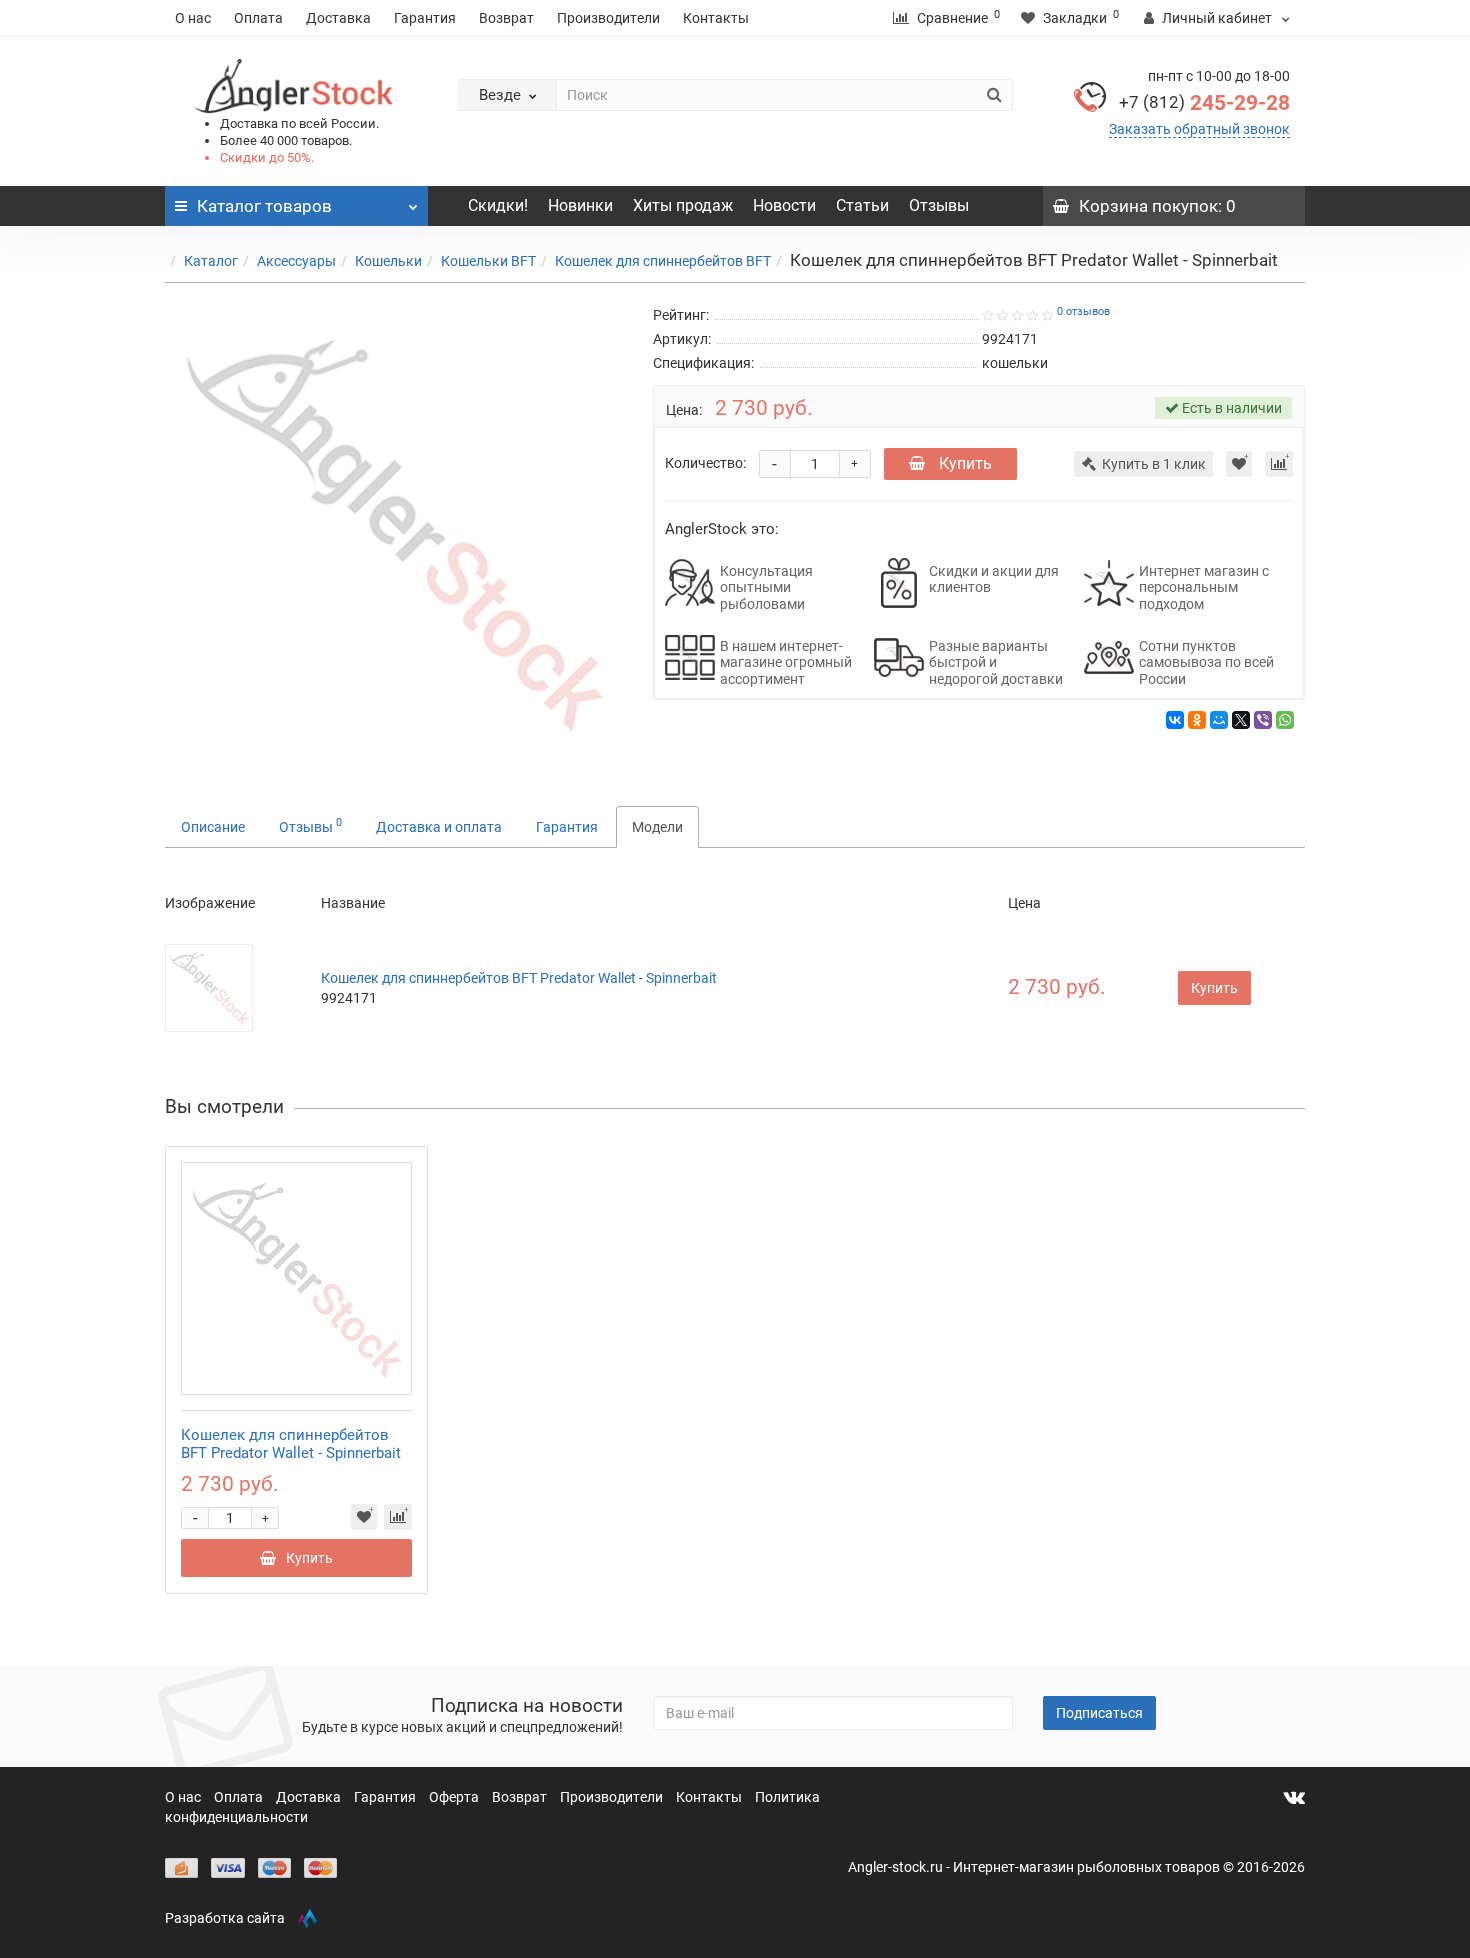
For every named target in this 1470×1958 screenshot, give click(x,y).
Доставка (338, 18)
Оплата (258, 18)
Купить (963, 463)
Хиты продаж (683, 205)
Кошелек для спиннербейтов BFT (663, 261)
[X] (1241, 720)
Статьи (862, 205)
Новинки (580, 205)
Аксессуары (296, 261)
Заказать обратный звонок (1199, 129)
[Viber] (1263, 720)
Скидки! (498, 205)
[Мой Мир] (1219, 720)
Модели (657, 827)
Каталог (211, 261)
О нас (193, 18)
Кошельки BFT (488, 261)
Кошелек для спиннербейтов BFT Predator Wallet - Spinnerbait (519, 978)
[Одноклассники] (1197, 720)
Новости (784, 205)
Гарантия (425, 18)
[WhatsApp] (1285, 720)
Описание (213, 827)
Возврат (506, 18)
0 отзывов (1083, 311)
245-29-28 (1204, 103)
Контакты (716, 18)
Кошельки (388, 261)
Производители (608, 18)
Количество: (705, 463)
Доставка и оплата (439, 827)
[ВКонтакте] (1175, 720)
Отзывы (939, 205)
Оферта (455, 1797)
